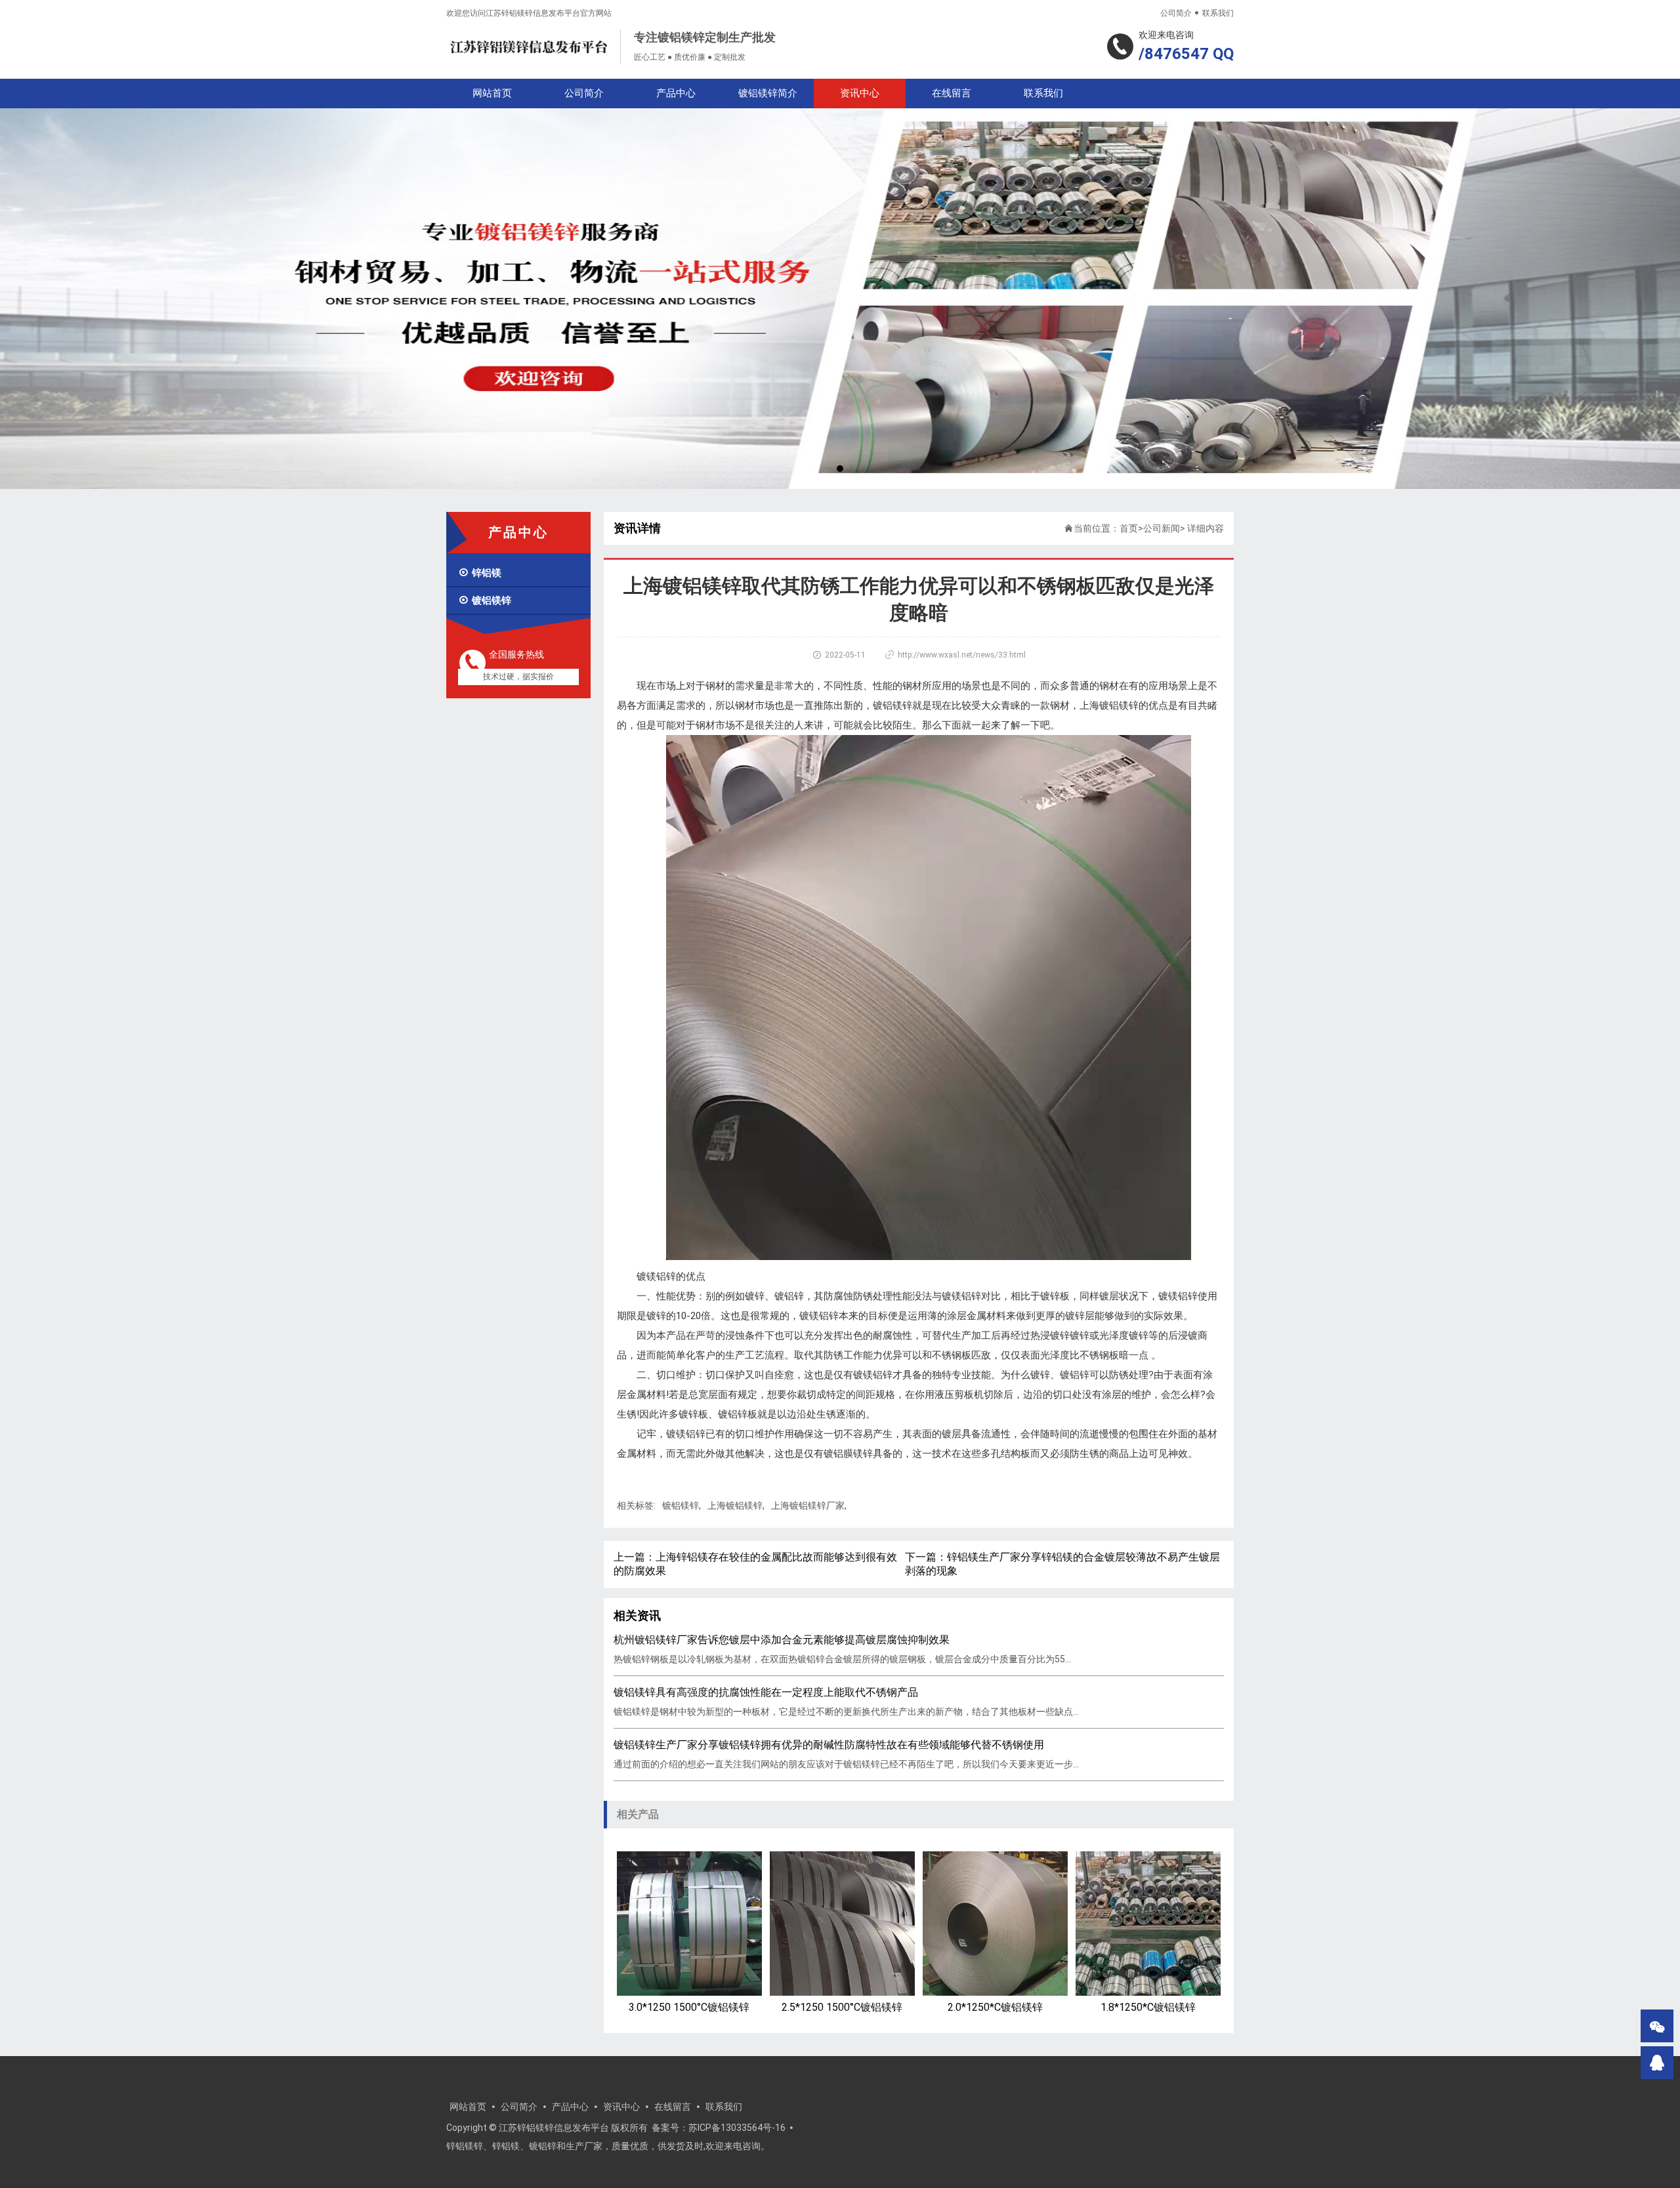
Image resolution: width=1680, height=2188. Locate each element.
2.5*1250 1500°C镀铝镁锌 (842, 2007)
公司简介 (1176, 13)
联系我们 (1218, 13)
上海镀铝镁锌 (1109, 705)
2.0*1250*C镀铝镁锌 (995, 2007)
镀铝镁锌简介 (768, 93)
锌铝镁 (480, 573)
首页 (1129, 528)
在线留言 (952, 93)
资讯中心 (860, 93)
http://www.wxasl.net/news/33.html (962, 655)
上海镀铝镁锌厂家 (808, 1505)
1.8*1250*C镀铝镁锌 (1148, 2007)
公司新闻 (1162, 528)
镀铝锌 (789, 1296)
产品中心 (676, 93)
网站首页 (492, 93)
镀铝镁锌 (485, 600)
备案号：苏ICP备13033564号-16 (719, 2128)
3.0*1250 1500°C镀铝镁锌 (689, 2007)
